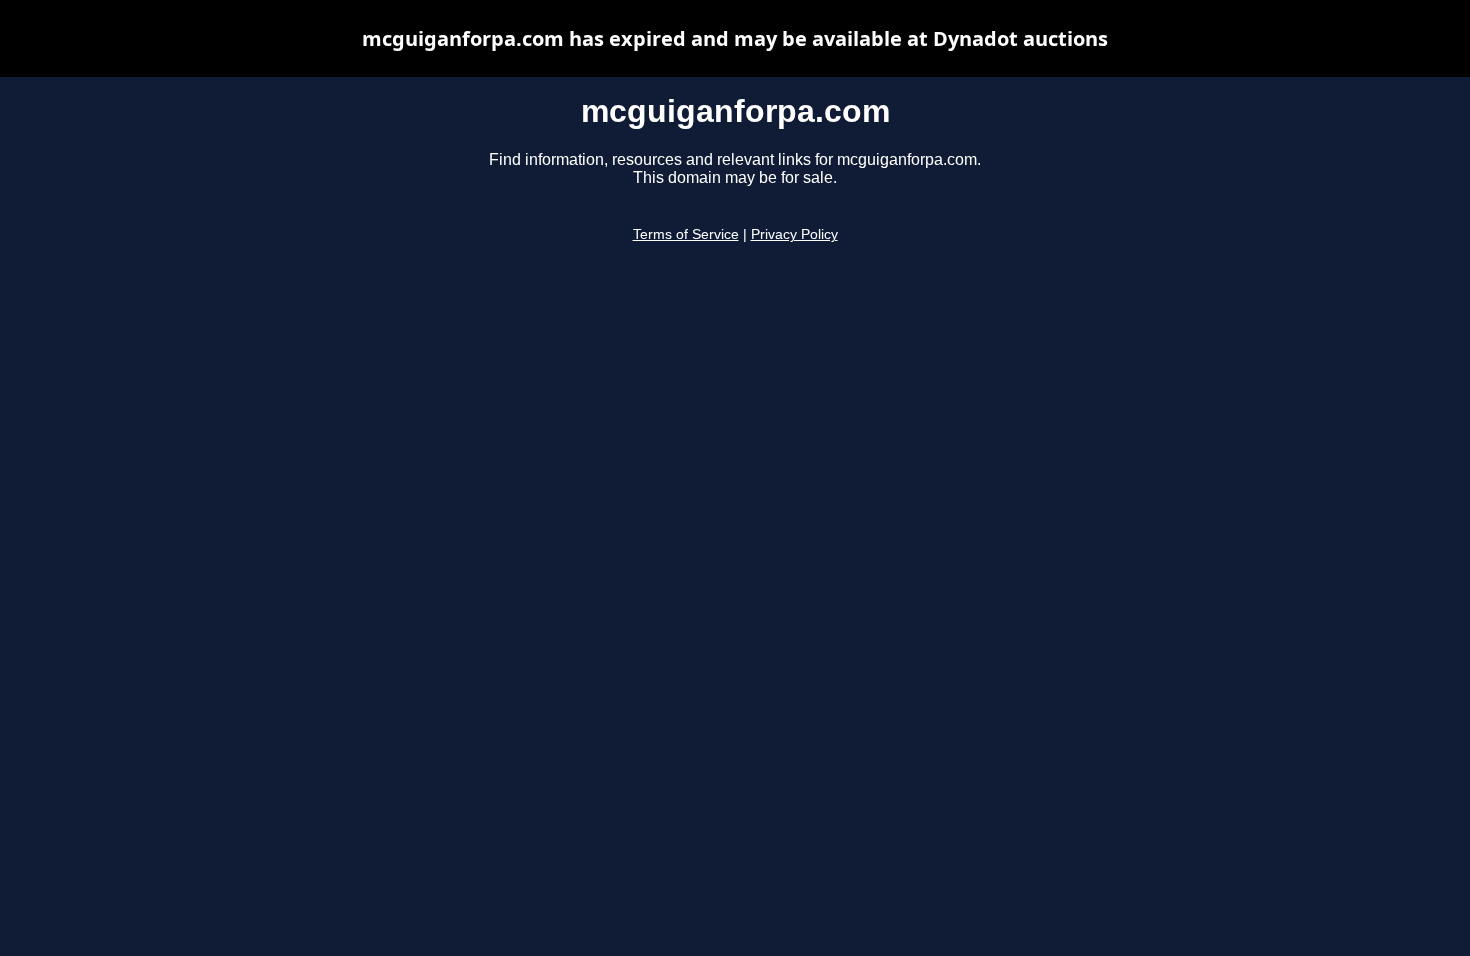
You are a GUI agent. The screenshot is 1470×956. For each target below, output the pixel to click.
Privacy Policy (794, 234)
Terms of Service (686, 234)
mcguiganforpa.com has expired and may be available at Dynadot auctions (735, 38)
